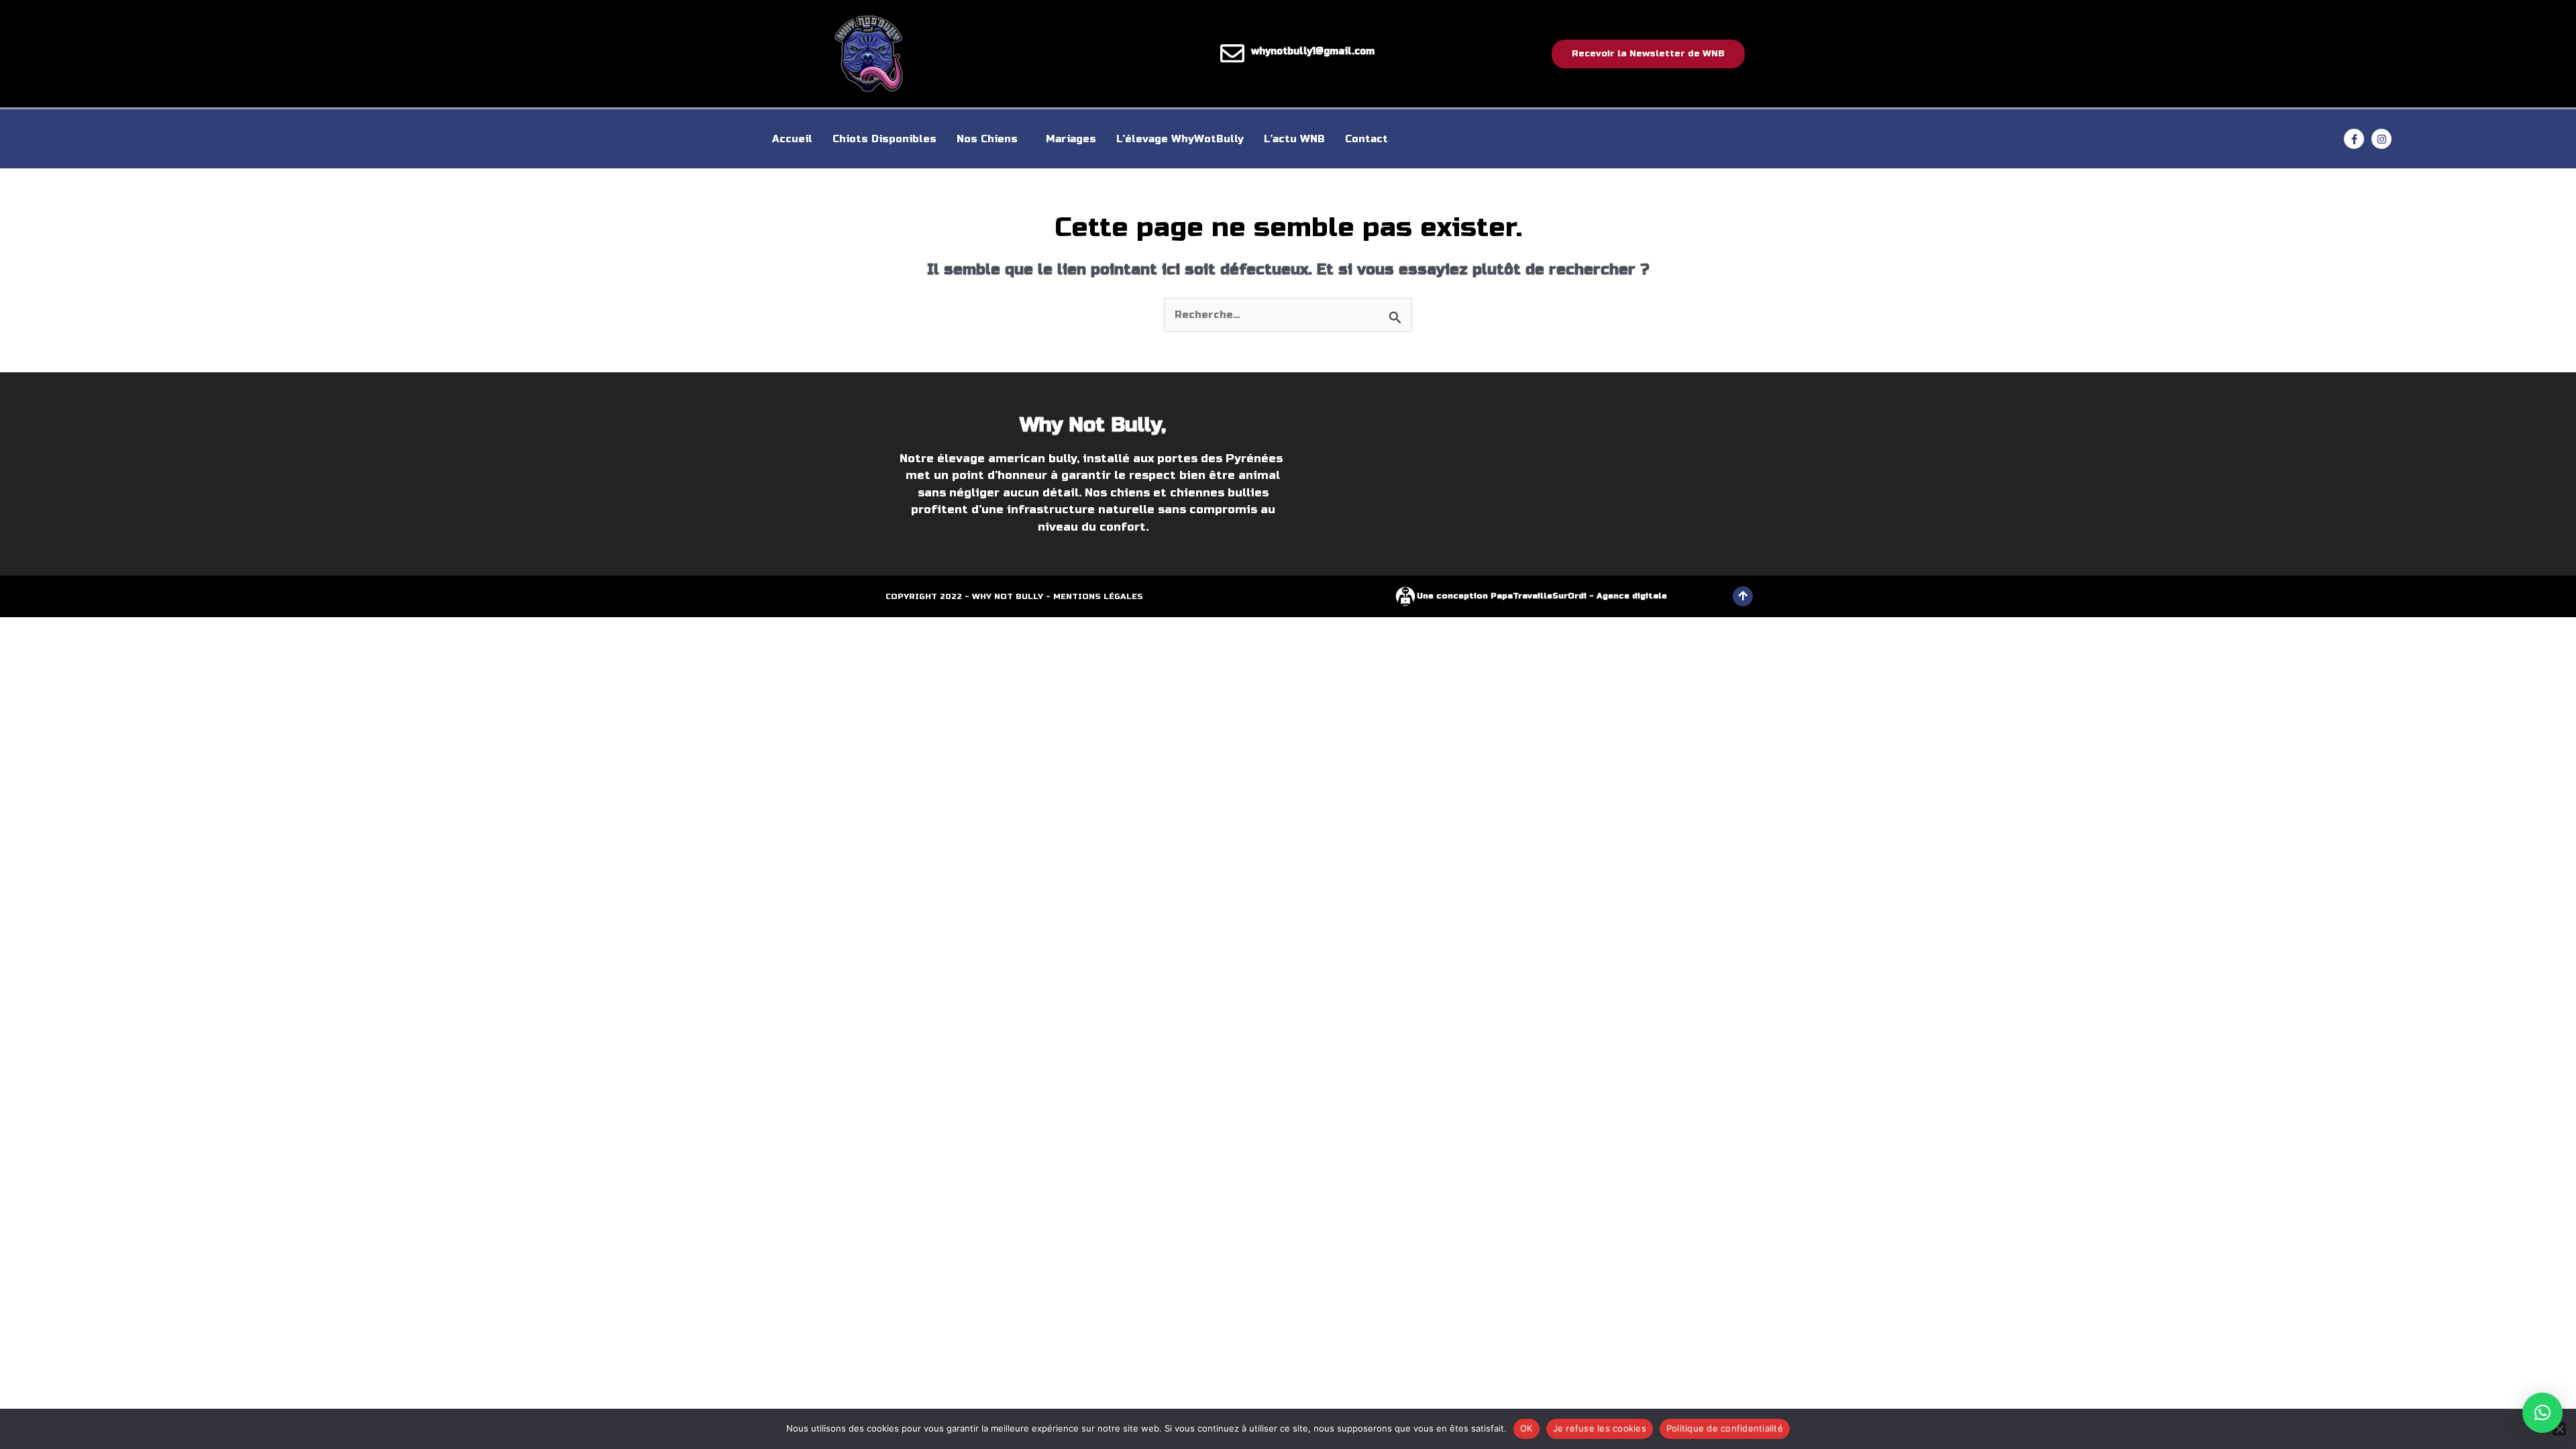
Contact (1366, 139)
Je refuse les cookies (1600, 1428)
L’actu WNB (1294, 139)
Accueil (792, 139)
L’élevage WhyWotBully (1180, 139)
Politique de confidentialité (1725, 1428)
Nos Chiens (987, 139)
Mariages (1071, 139)
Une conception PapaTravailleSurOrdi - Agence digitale (1542, 596)
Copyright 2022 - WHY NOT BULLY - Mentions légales (1014, 596)
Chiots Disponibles (884, 139)
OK (1526, 1428)
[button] (2542, 1413)
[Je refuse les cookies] (2559, 1429)
